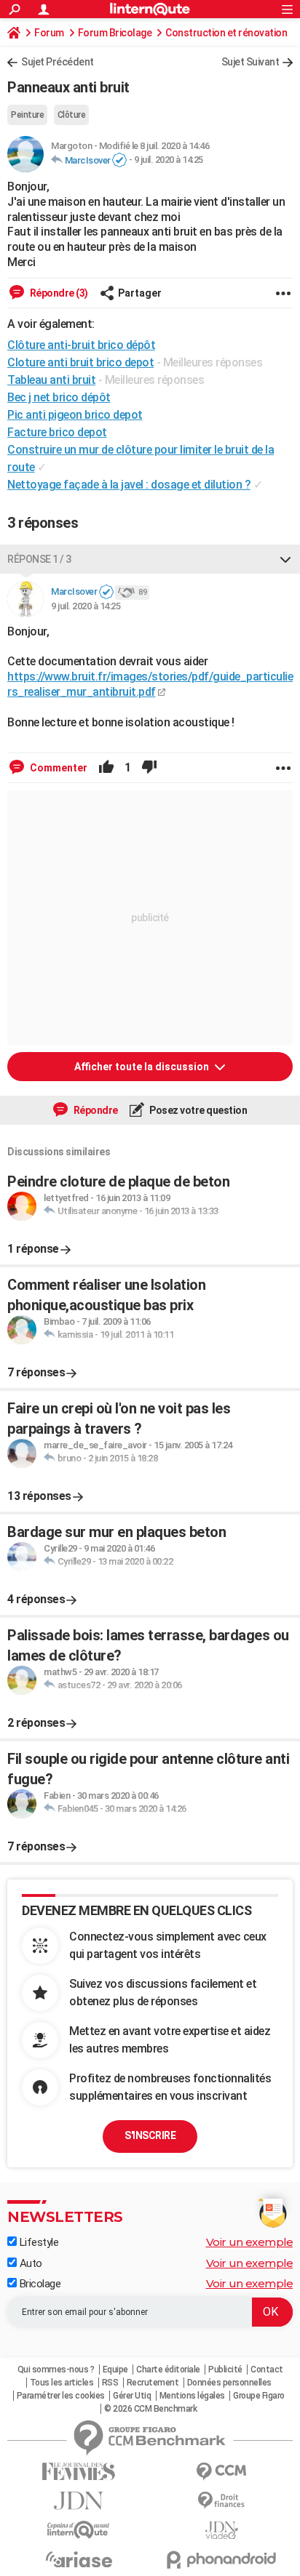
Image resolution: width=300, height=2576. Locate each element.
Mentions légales (192, 2396)
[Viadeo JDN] (221, 2531)
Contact (267, 2370)
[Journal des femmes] (79, 2472)
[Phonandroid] (221, 2560)
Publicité (225, 2370)
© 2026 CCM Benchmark (150, 2409)
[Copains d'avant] (79, 2530)
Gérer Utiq (132, 2396)
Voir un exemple (250, 2242)
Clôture (72, 115)
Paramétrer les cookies (61, 2396)
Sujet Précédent (58, 62)
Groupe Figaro (259, 2396)
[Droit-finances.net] (221, 2501)
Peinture (27, 115)
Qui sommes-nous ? (56, 2370)
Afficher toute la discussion (143, 1067)
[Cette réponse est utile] (106, 768)
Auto (29, 2263)
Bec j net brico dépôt (59, 397)
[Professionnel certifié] (119, 161)
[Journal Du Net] (79, 2501)
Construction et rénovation (226, 33)
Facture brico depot (57, 432)
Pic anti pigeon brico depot (75, 415)
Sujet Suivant (250, 62)
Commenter (58, 768)
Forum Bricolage (115, 33)
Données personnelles (229, 2383)
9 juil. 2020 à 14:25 (169, 160)
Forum (49, 33)
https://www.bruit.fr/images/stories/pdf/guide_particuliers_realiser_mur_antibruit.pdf (150, 684)
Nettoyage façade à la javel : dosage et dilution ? (129, 485)
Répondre (95, 1110)
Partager (140, 293)
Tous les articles (62, 2383)
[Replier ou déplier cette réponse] (285, 559)
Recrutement (153, 2383)
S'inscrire (150, 2135)
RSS (110, 2383)
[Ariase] (79, 2559)
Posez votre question (198, 1110)
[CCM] (221, 2472)
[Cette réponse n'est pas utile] (149, 768)
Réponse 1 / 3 (39, 559)
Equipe (115, 2370)
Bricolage (39, 2284)
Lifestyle (37, 2242)
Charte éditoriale (168, 2370)
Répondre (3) (58, 293)
